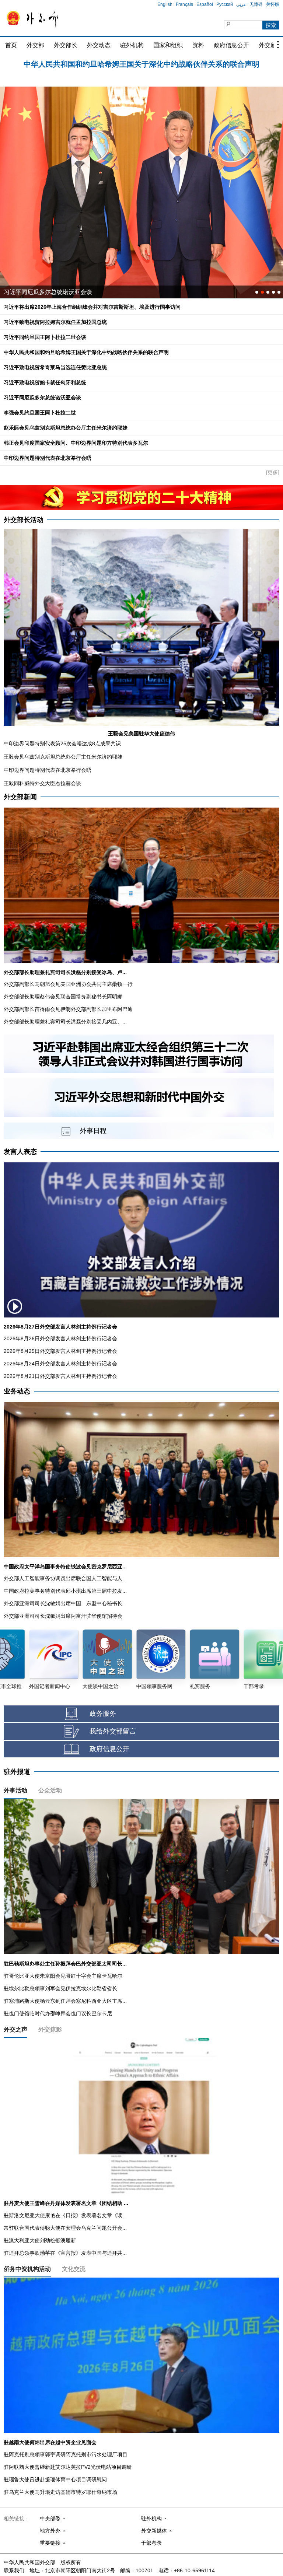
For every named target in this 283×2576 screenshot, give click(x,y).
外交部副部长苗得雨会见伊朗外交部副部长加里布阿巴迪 (68, 1009)
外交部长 (66, 45)
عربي (241, 4)
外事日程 (93, 1131)
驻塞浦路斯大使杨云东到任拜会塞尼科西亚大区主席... (65, 2001)
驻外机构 (132, 45)
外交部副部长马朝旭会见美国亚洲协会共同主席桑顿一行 (68, 984)
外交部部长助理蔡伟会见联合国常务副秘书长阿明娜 (63, 997)
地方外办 (50, 2531)
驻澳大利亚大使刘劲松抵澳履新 (40, 2240)
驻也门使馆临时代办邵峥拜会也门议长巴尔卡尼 (58, 2013)
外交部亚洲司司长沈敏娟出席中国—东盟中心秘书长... (65, 1603)
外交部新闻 (20, 797)
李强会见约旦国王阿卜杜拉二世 (40, 413)
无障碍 (256, 4)
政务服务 (103, 1714)
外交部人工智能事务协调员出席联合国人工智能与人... (65, 1578)
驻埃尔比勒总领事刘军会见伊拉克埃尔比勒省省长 (60, 1988)
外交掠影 (50, 2029)
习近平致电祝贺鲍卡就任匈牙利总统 (45, 382)
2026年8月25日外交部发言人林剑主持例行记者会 (60, 1351)
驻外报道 (17, 1772)
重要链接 (50, 2543)
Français (184, 4)
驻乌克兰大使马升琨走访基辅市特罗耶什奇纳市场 (60, 2492)
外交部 (35, 45)
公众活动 (50, 1790)
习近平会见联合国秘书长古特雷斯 (48, 292)
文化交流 (74, 2269)
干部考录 (151, 2543)
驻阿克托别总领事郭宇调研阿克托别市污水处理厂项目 (66, 2454)
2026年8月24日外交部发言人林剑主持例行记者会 (60, 1364)
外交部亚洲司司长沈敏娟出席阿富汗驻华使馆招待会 (63, 1616)
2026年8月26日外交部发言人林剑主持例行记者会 (60, 1338)
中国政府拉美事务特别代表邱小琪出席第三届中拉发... (65, 1591)
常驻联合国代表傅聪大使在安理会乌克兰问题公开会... (65, 2228)
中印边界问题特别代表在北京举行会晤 (48, 458)
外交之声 (15, 2029)
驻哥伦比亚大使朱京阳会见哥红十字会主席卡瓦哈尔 (63, 1976)
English (165, 4)
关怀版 (273, 4)
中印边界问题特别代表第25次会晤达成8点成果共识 (62, 743)
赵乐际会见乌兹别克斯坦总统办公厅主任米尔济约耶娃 (66, 428)
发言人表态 (20, 1152)
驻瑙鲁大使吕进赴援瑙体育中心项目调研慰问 (55, 2479)
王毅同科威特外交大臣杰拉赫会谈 (42, 783)
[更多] (273, 472)
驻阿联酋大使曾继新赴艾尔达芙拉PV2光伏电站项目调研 (68, 2467)
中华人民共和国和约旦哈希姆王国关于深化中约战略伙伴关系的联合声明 (86, 352)
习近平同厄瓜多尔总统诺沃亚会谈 (42, 398)
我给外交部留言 (113, 1731)
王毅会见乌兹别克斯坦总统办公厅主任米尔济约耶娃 (63, 757)
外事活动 (15, 1790)
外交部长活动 (24, 520)
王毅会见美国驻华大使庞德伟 (141, 734)
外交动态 (99, 45)
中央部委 (50, 2519)
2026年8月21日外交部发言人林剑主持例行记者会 (60, 1376)
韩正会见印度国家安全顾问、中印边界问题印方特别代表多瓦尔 (76, 443)
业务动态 (17, 1391)
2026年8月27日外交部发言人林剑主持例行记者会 (60, 1327)
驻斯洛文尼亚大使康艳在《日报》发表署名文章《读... (65, 2215)
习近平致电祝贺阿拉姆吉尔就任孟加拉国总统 (141, 63)
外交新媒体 (154, 2531)
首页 (11, 45)
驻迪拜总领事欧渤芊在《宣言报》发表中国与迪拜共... (65, 2253)
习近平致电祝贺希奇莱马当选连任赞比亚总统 (55, 367)
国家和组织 (168, 45)
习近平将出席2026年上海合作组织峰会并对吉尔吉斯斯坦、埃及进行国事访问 (92, 307)
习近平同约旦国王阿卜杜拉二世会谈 (45, 337)
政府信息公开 (231, 45)
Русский (225, 4)
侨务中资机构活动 (27, 2269)
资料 (198, 45)
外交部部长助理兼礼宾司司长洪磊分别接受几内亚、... (65, 1022)
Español (205, 4)
